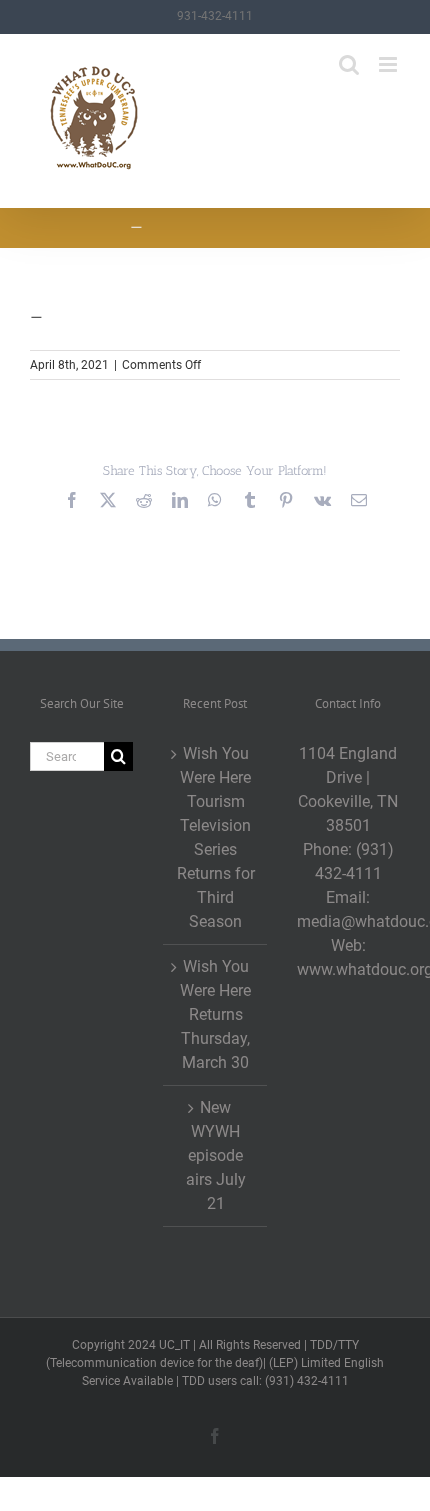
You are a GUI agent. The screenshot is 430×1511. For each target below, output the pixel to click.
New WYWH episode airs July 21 (216, 1155)
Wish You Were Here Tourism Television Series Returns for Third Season (216, 837)
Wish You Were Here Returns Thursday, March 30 (215, 1014)
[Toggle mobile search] (349, 64)
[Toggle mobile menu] (389, 64)
